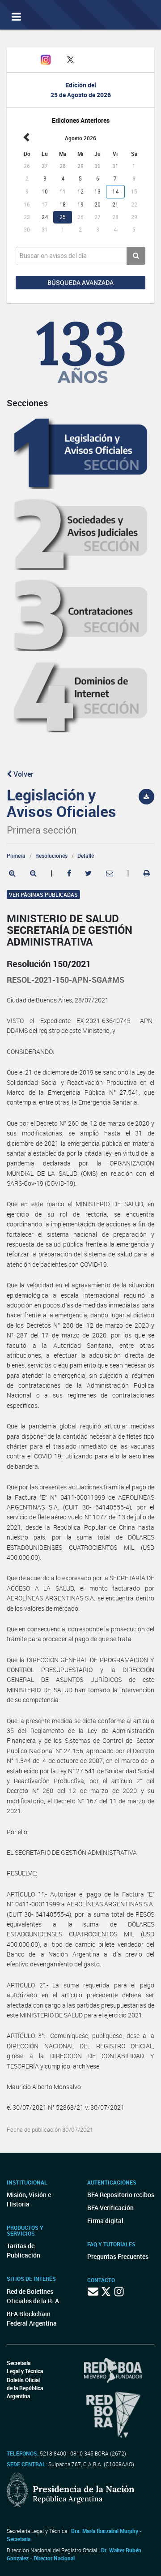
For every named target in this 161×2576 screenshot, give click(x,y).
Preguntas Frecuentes (118, 2256)
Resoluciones (51, 856)
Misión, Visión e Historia (29, 2199)
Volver (23, 774)
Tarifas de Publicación (23, 2250)
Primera (16, 856)
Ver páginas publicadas (43, 895)
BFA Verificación (110, 2208)
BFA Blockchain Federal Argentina (32, 2318)
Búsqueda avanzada (80, 282)
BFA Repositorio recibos (121, 2195)
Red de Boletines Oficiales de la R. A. (34, 2296)
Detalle (86, 856)
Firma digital (105, 2221)
